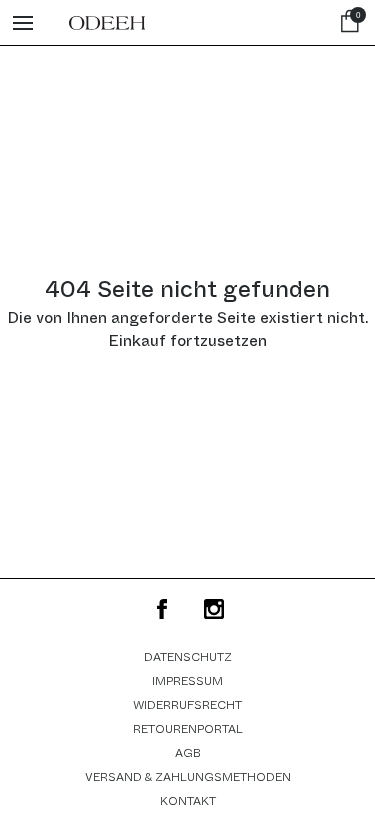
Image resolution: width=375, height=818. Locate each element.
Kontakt (188, 801)
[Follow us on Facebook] (162, 609)
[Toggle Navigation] (23, 23)
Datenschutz (188, 657)
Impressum (187, 681)
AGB (188, 753)
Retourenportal (188, 729)
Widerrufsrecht (187, 705)
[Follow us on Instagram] (214, 609)
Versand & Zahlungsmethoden (188, 777)
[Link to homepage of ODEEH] (107, 23)
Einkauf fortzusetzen (187, 340)
